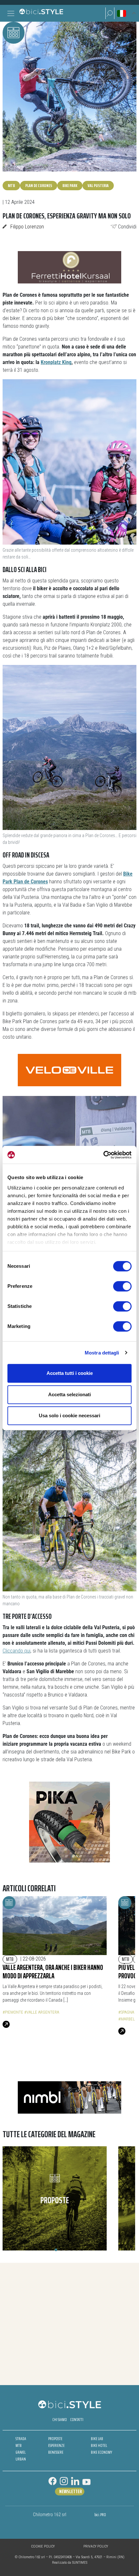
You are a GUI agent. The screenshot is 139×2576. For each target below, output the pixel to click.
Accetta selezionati (69, 1394)
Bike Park (70, 185)
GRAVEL (21, 2452)
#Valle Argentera (42, 2012)
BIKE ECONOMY (102, 2452)
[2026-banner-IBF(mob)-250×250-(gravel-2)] (69, 1822)
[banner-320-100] (69, 267)
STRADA (21, 2439)
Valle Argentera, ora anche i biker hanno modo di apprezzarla (53, 1972)
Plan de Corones (39, 185)
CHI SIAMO (60, 2420)
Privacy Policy (96, 2546)
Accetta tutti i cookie (70, 1373)
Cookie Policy (43, 2546)
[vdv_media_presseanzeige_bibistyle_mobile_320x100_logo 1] (69, 1070)
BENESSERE (56, 2452)
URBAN (21, 2459)
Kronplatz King (56, 362)
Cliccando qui (16, 1651)
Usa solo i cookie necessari (69, 1415)
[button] (110, 13)
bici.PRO (100, 2515)
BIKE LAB (97, 2439)
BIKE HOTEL (99, 2445)
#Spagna (126, 2012)
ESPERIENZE (56, 2445)
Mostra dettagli (102, 1353)
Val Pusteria (98, 185)
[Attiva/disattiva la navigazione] (11, 13)
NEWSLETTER (70, 2492)
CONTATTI (77, 2420)
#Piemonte (13, 2012)
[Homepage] (41, 13)
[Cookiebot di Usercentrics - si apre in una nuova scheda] (103, 1155)
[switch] (122, 1286)
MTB (11, 185)
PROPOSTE (55, 2439)
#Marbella (129, 2019)
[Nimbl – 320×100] (69, 2097)
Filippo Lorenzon (27, 227)
